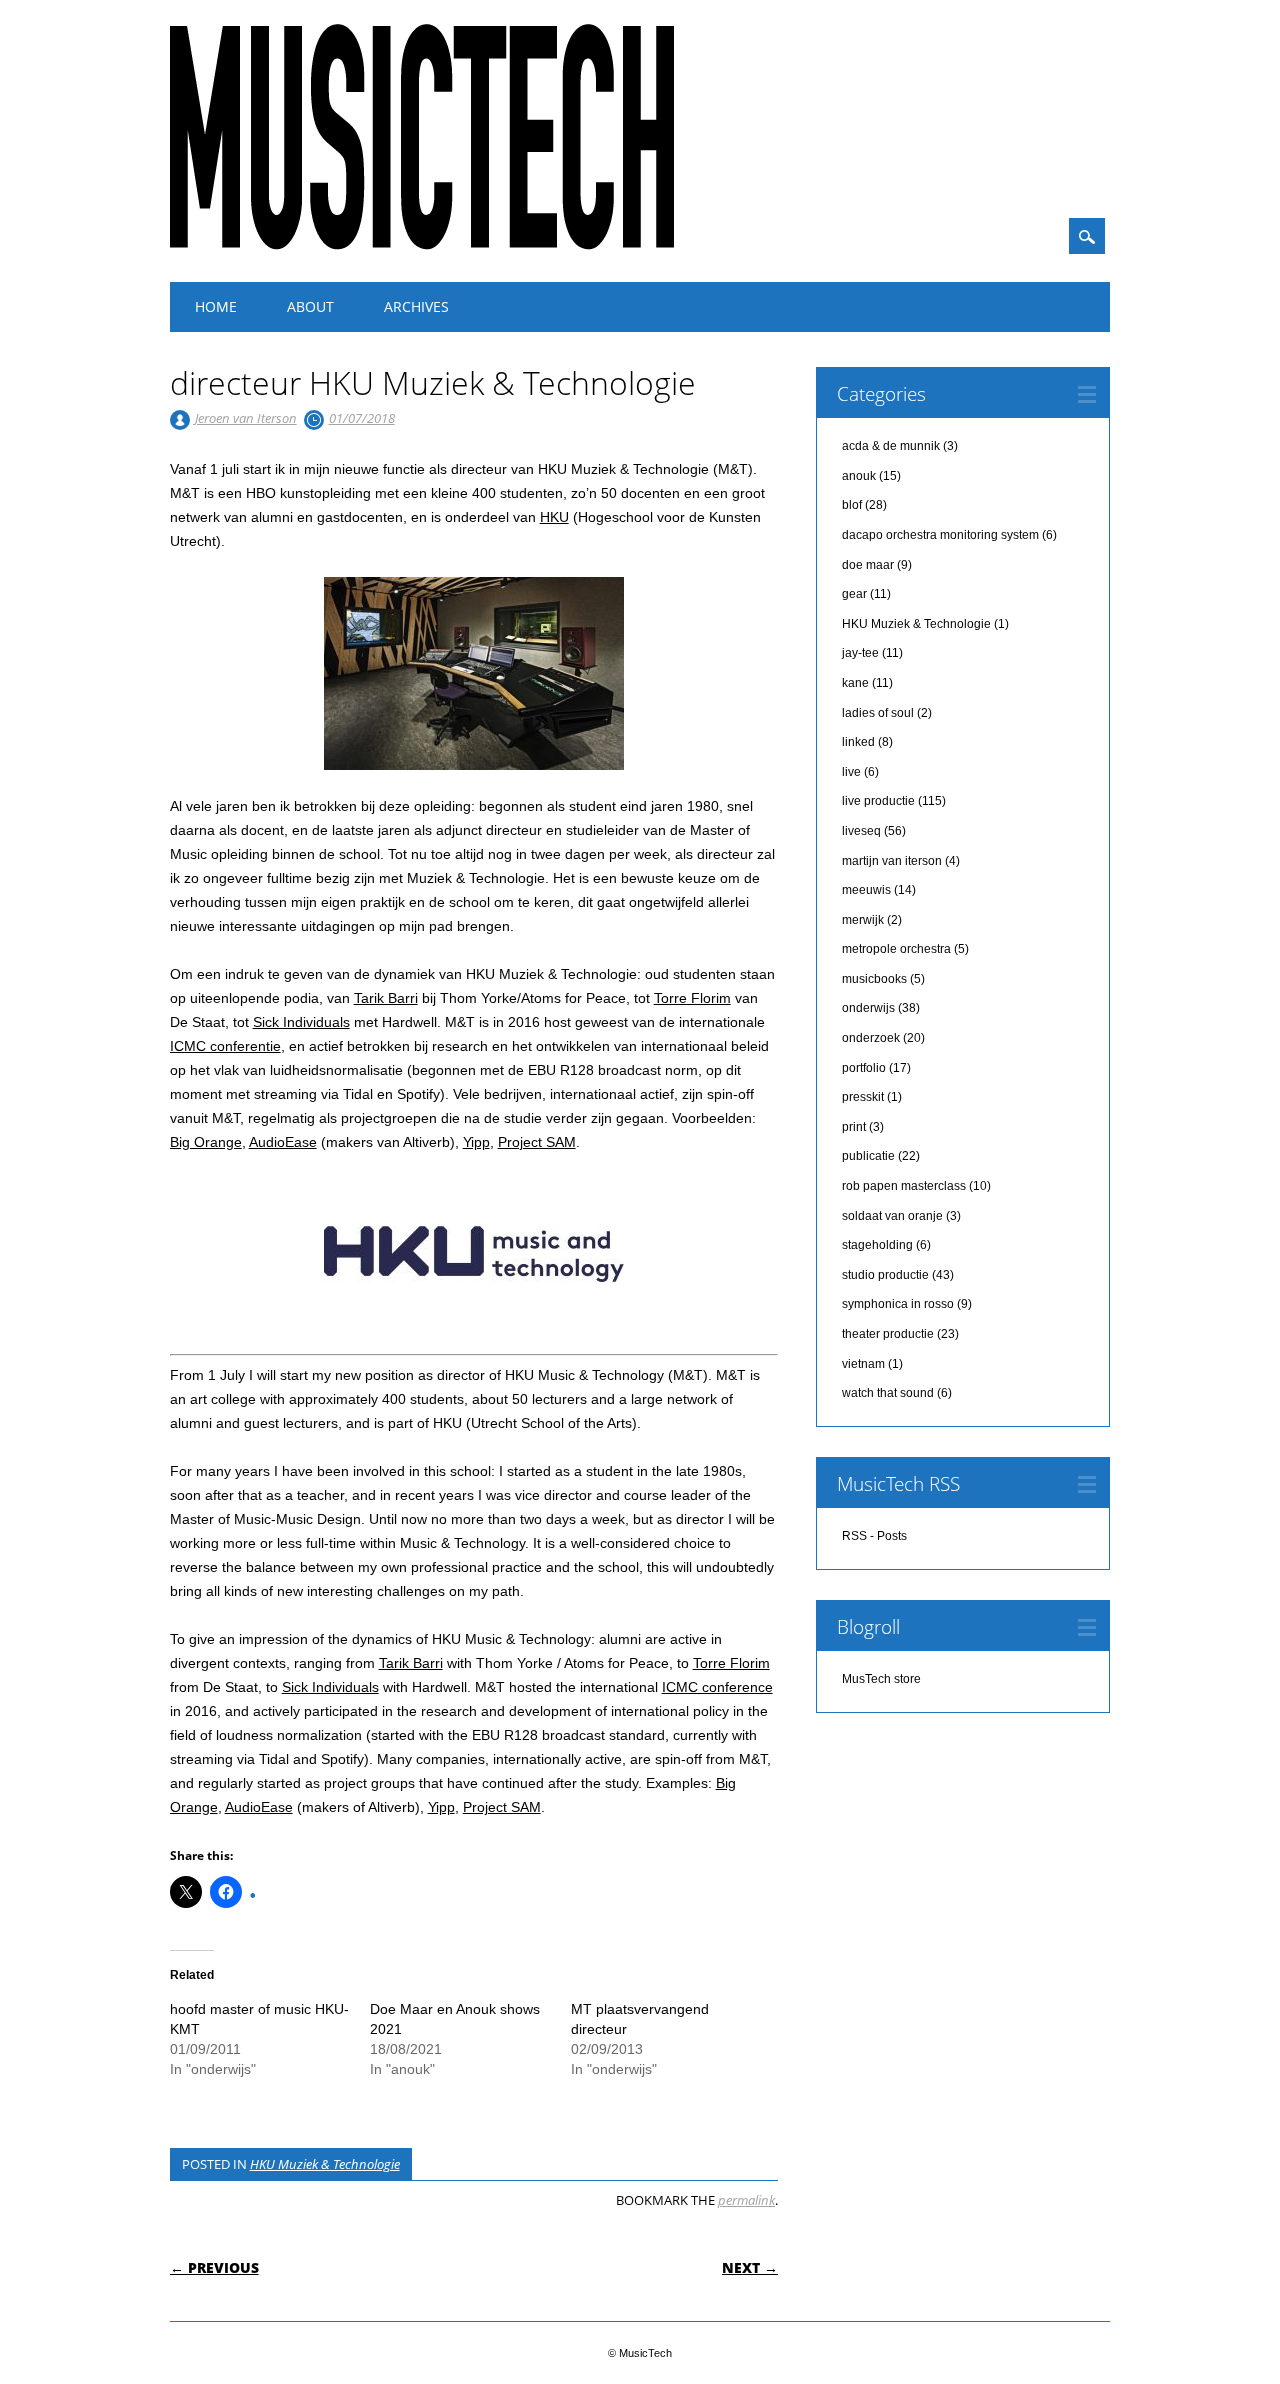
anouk (859, 476)
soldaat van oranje (892, 1216)
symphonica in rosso (898, 1304)
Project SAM (537, 1142)
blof (852, 505)
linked (858, 742)
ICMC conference (717, 1687)
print (854, 1127)
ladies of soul (878, 713)
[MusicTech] (422, 245)
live (851, 772)
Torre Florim (692, 998)
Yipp (476, 1142)
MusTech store (881, 1679)
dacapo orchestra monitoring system (940, 535)
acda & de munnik (891, 446)
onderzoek (871, 1038)
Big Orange (206, 1142)
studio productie (885, 1275)
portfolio (864, 1068)
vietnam (863, 1364)
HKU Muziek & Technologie (325, 2164)
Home (216, 306)
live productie (878, 801)
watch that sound (888, 1393)
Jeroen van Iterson (246, 418)
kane (855, 683)
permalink (746, 2200)
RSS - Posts (874, 1536)
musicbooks (874, 979)
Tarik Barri (386, 998)
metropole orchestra (896, 949)
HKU (554, 517)
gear (854, 594)
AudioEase (283, 1142)
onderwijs (868, 1008)
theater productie (888, 1334)
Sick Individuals (301, 1022)
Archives (416, 306)
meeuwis (866, 890)
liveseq (861, 831)
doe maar (868, 565)
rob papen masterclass (904, 1186)
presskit (863, 1097)
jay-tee (860, 653)
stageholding (877, 1245)
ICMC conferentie (225, 1046)
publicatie (868, 1156)
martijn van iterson (892, 861)
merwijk (863, 920)
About (310, 306)
